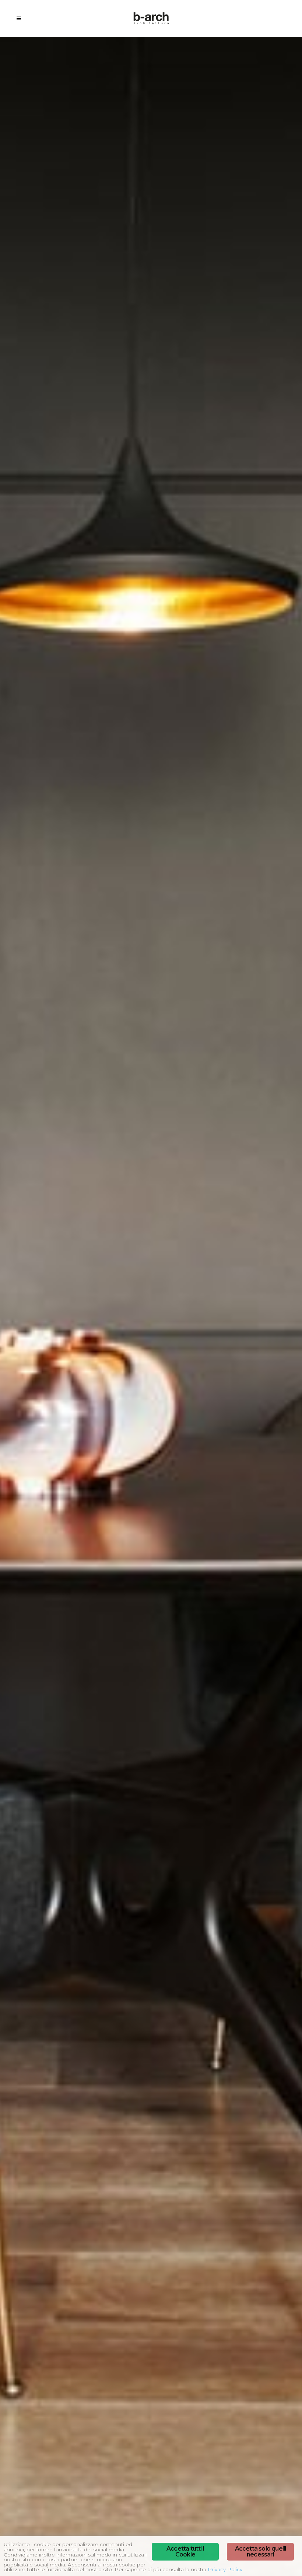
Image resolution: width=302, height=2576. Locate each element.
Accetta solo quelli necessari (261, 2552)
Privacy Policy (225, 2569)
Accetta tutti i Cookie (185, 2552)
